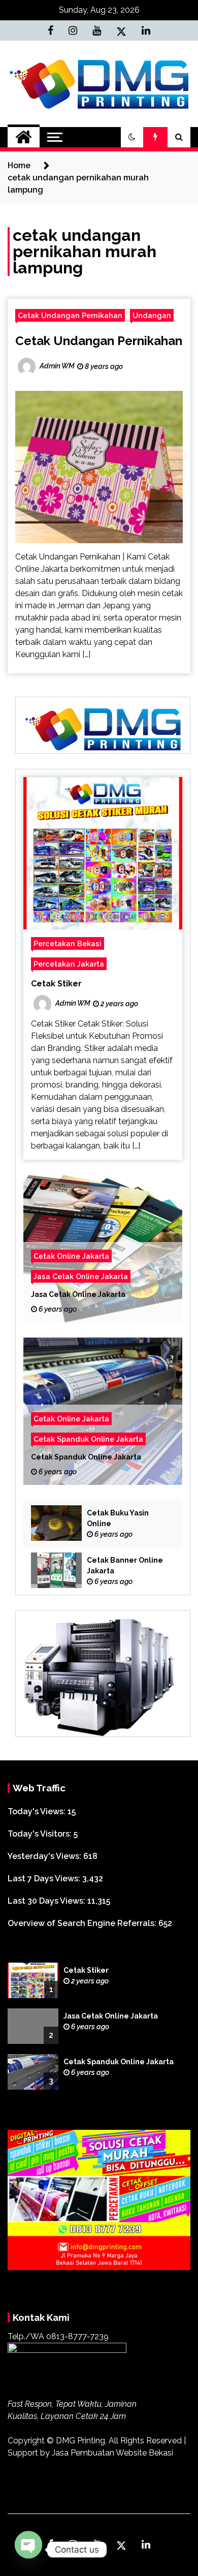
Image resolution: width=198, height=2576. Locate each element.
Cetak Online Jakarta (71, 1256)
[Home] (24, 137)
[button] (132, 137)
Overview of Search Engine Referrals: (83, 1923)
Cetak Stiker (56, 984)
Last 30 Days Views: (47, 1901)
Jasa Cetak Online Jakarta (81, 1276)
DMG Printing (80, 2441)
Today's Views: (38, 1811)
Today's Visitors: (41, 1834)
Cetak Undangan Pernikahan (70, 315)
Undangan (152, 315)
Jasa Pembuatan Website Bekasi (112, 2453)
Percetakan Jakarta (69, 964)
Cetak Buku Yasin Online (118, 1518)
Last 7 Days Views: (45, 1879)
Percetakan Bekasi (68, 943)
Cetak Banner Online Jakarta (125, 1565)
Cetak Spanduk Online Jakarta (88, 1439)
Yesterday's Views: (45, 1856)
